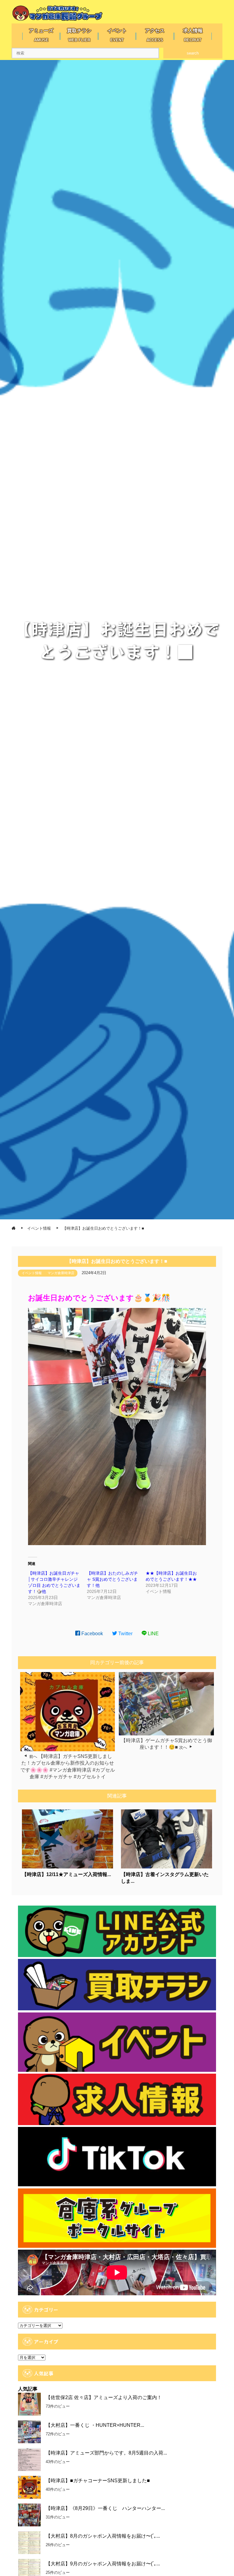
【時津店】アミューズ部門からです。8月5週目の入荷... (106, 2453)
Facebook (92, 1634)
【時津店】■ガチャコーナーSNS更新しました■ (98, 2481)
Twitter (125, 1634)
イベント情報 (32, 1273)
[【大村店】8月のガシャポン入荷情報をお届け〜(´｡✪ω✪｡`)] (29, 2543)
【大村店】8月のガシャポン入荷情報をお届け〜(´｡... (103, 2536)
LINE (153, 1634)
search (193, 53)
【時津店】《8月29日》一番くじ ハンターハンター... (105, 2508)
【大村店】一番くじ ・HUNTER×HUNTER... (95, 2425)
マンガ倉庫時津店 (61, 1273)
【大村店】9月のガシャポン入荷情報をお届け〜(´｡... (103, 2564)
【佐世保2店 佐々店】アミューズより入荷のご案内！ (104, 2397)
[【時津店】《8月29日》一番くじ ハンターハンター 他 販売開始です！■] (29, 2515)
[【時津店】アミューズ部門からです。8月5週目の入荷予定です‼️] (29, 2460)
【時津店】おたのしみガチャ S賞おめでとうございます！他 (112, 1579)
